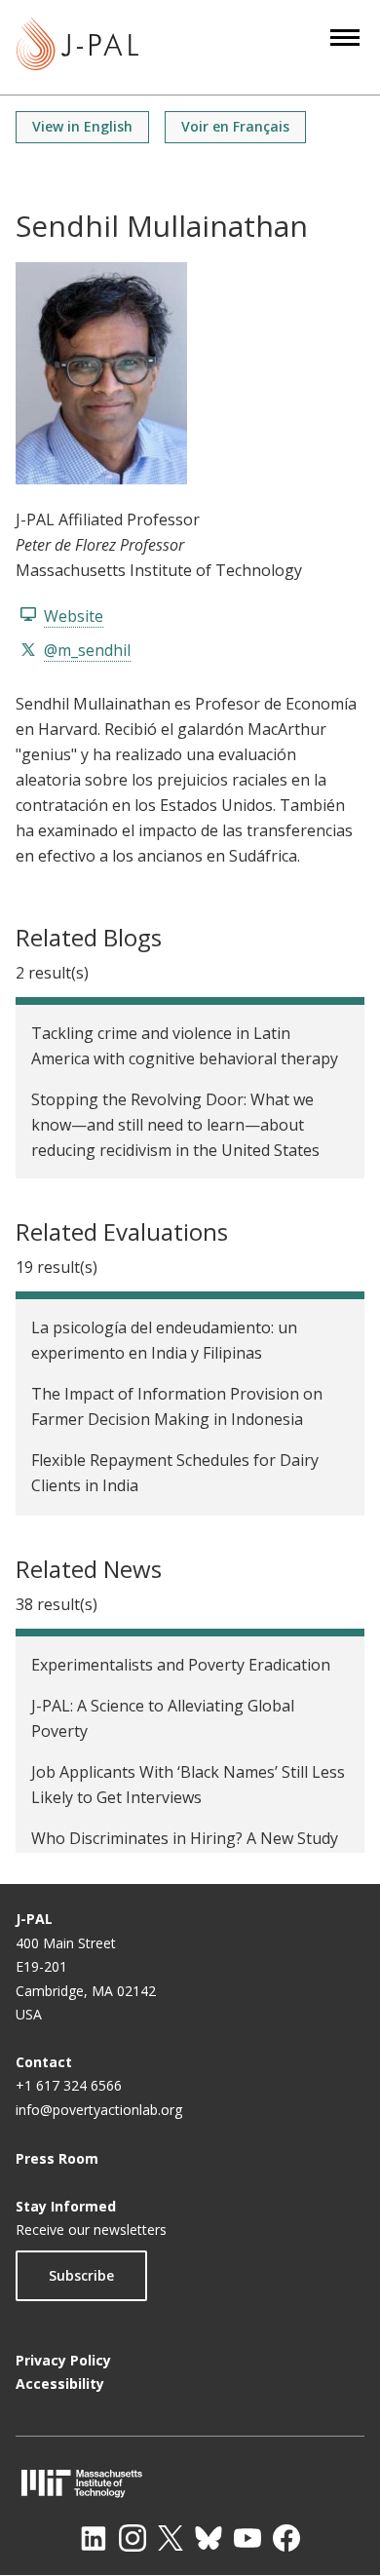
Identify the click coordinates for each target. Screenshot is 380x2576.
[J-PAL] (77, 47)
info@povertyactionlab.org (99, 2110)
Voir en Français (235, 126)
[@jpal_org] (133, 2538)
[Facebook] (286, 2538)
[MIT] (190, 2483)
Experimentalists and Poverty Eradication (181, 1665)
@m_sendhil (87, 650)
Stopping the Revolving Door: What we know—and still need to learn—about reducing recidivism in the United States (175, 1125)
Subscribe (81, 2275)
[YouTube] (247, 2538)
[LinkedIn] (94, 2538)
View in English (82, 126)
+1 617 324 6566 (69, 2085)
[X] (171, 2538)
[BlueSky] (209, 2538)
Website (74, 616)
